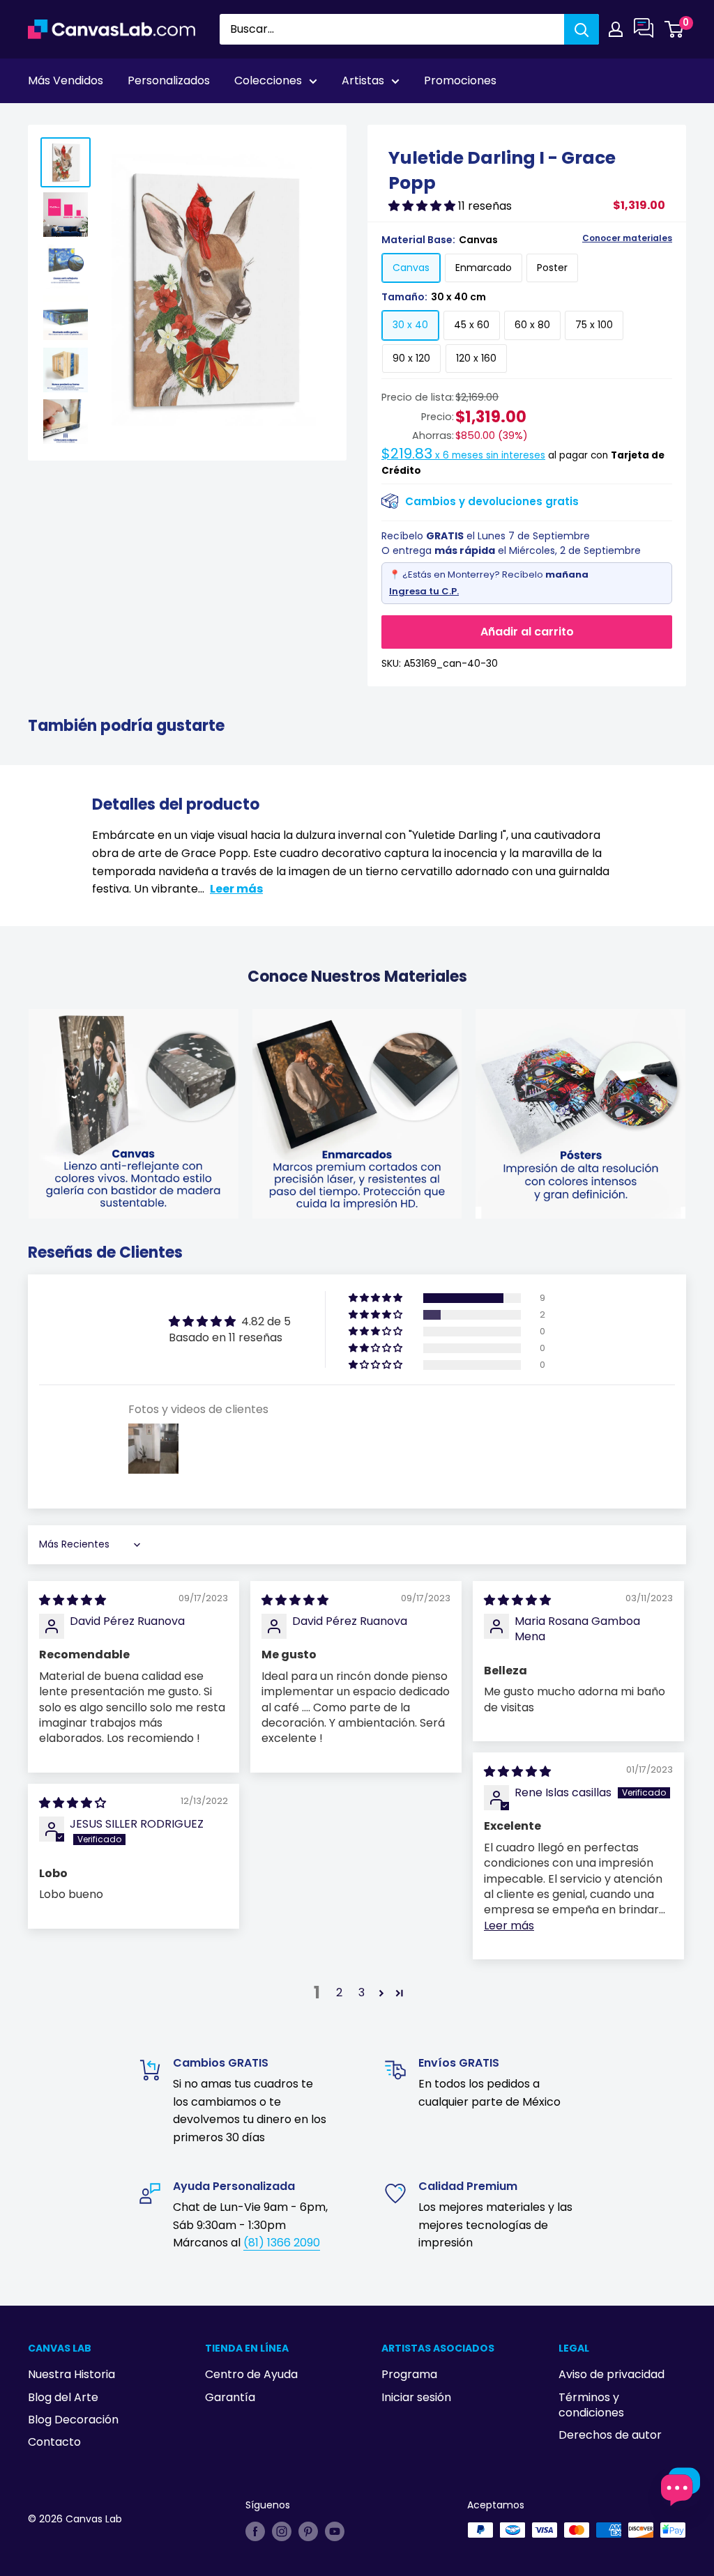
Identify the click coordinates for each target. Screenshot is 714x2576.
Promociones (460, 80)
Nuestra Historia (71, 2374)
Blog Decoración (73, 2420)
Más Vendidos (66, 80)
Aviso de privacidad (612, 2374)
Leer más (236, 889)
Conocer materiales (627, 238)
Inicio (40, 119)
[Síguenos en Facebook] (255, 2531)
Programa (409, 2374)
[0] (675, 29)
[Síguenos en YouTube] (335, 2531)
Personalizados (169, 80)
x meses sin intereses (463, 455)
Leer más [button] (509, 1926)
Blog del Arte (63, 2397)
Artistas (363, 80)
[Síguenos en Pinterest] (308, 2531)
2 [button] (339, 1992)
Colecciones (268, 80)
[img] (73, 1600)
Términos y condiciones (591, 2405)
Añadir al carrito (527, 632)
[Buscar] (582, 29)
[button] (423, 206)
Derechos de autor (610, 2435)
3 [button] (362, 1992)
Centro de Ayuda (251, 2374)
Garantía (230, 2397)
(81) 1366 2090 (282, 2243)
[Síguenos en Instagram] (282, 2531)
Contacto (54, 2442)
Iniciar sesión (416, 2397)
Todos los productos (116, 119)
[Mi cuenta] (616, 29)
